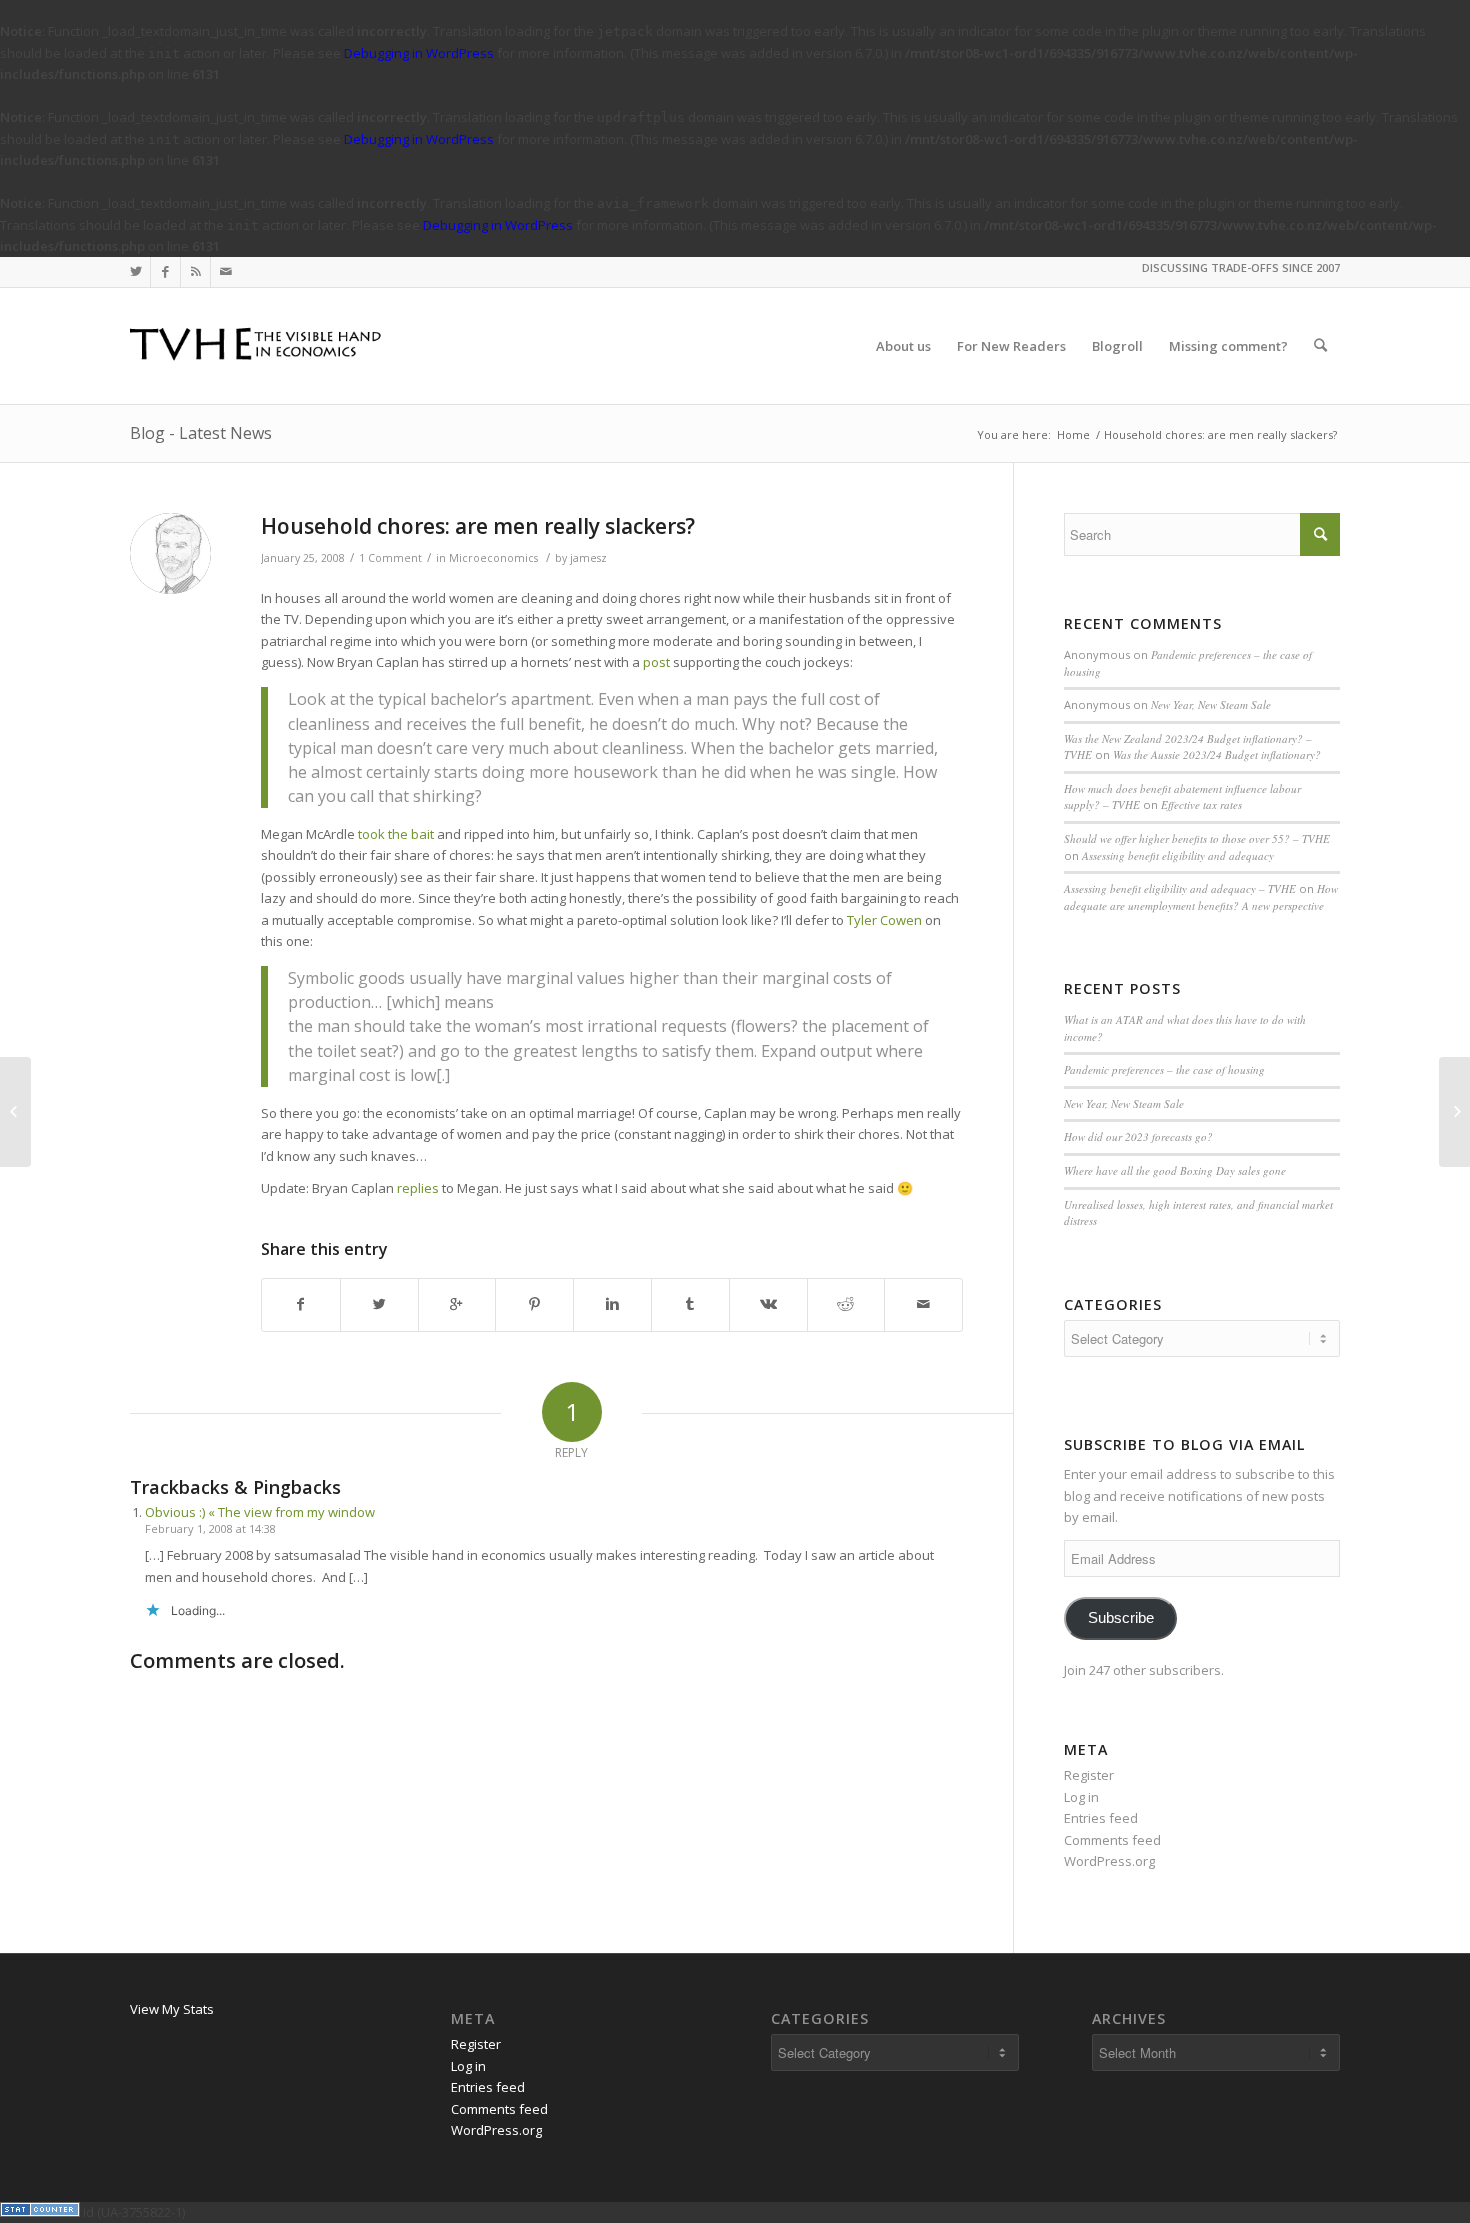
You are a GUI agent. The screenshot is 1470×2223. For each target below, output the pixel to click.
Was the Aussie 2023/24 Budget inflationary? (1217, 754)
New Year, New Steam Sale (1211, 704)
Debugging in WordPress (419, 53)
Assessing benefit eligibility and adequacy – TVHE (1180, 888)
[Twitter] (135, 272)
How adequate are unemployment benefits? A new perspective (1201, 897)
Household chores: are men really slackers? (478, 526)
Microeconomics (493, 558)
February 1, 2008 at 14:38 (210, 1528)
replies (418, 1188)
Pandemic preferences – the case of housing (1164, 1069)
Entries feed (1101, 1818)
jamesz (588, 558)
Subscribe (1121, 1618)
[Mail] (226, 272)
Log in (1081, 1797)
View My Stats (172, 2009)
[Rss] (195, 272)
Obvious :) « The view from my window (260, 1512)
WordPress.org (1109, 1861)
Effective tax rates (1201, 804)
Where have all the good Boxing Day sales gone (1175, 1170)
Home (1073, 434)
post (656, 662)
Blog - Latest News (201, 433)
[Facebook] (165, 272)
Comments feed (1112, 1840)
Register (1089, 1775)
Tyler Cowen (884, 920)
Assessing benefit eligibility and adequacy (1178, 855)
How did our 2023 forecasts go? (1138, 1136)
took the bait (396, 834)
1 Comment (390, 558)
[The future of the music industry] (15, 1112)
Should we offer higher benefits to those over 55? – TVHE (1197, 838)
